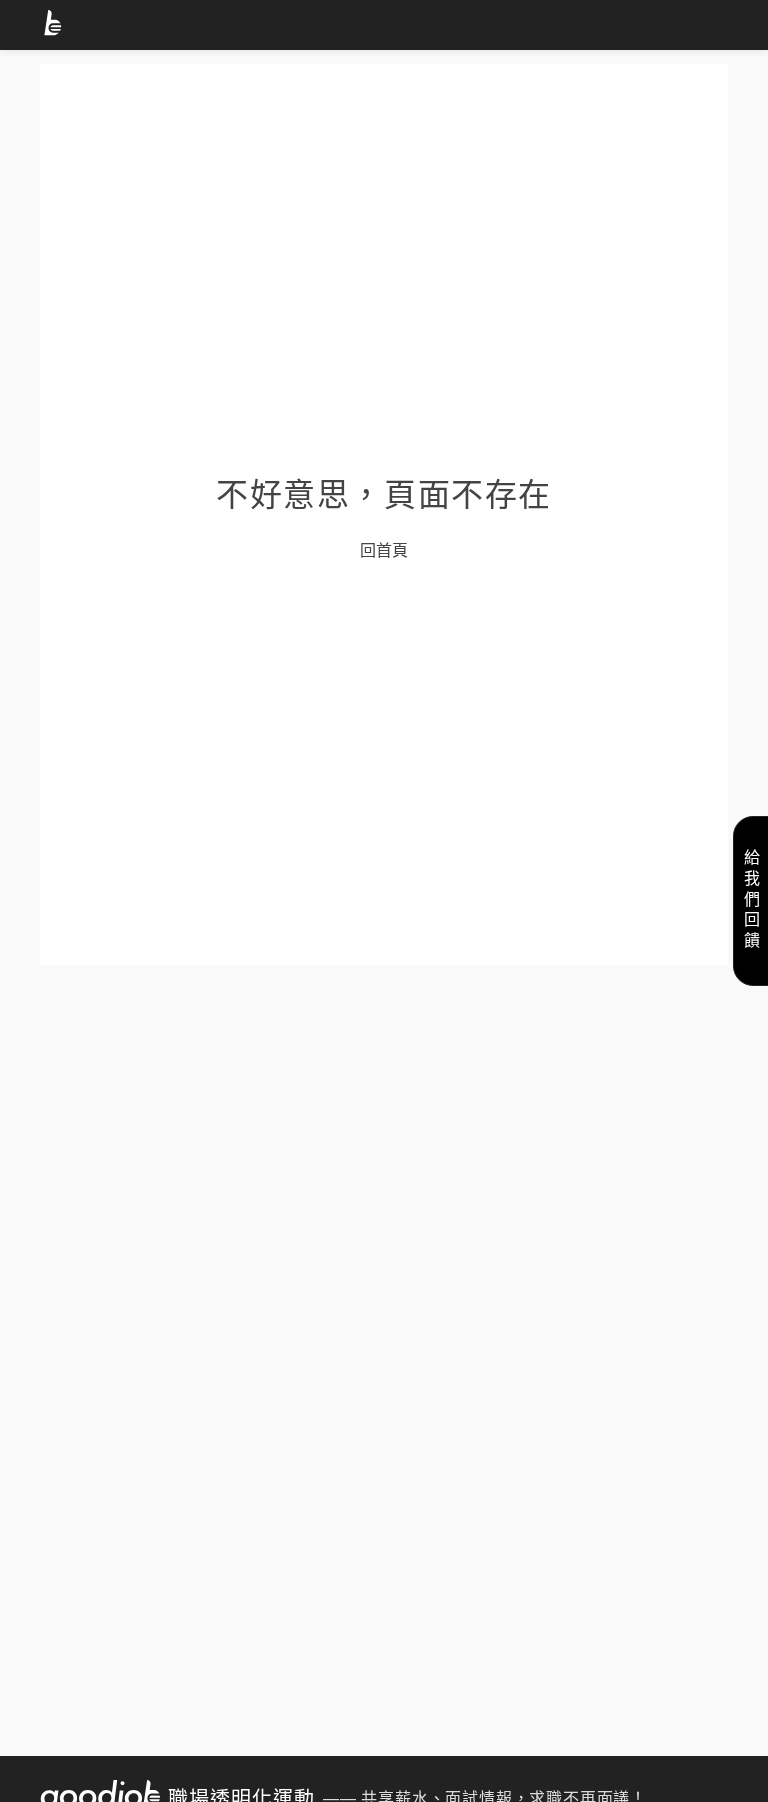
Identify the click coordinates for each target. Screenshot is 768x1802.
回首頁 (384, 550)
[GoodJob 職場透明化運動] (56, 26)
